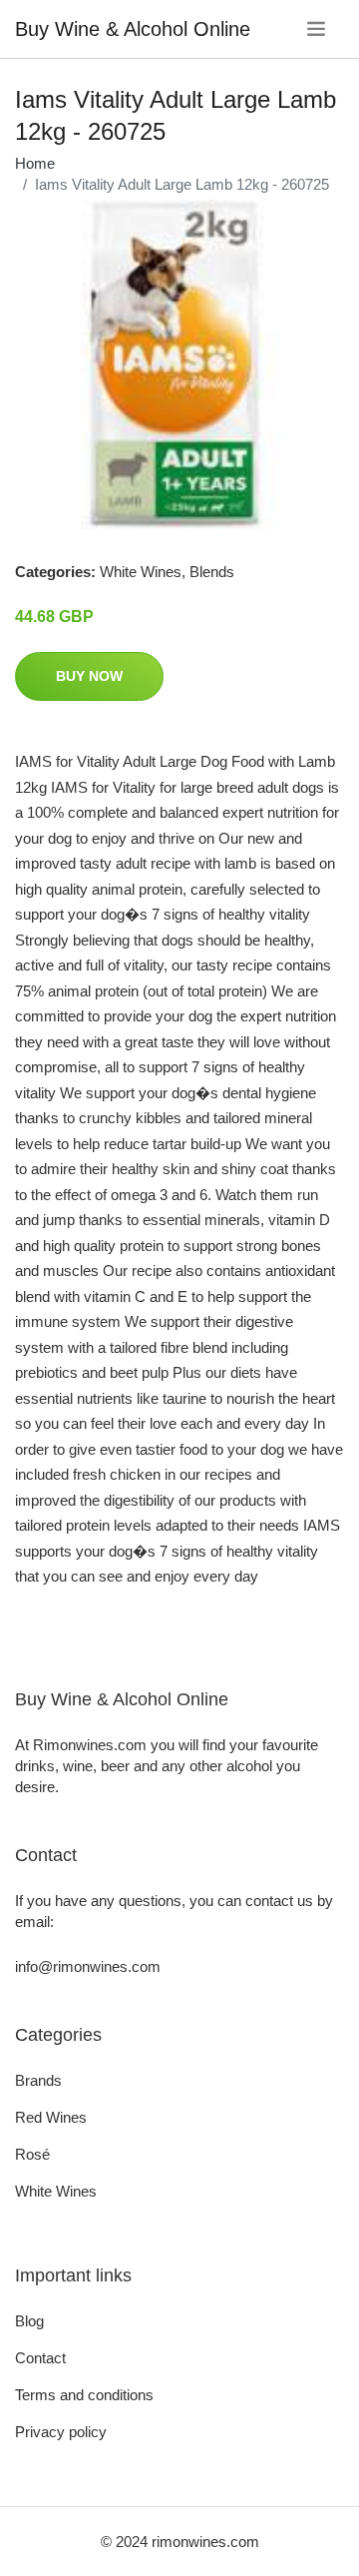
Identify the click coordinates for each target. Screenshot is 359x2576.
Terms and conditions (84, 2395)
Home (35, 163)
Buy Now (89, 676)
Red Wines (51, 2117)
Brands (38, 2080)
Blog (29, 2321)
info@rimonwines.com (88, 1966)
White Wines (141, 572)
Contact (40, 2358)
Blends (212, 572)
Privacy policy (61, 2432)
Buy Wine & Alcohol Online (133, 29)
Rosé (32, 2154)
